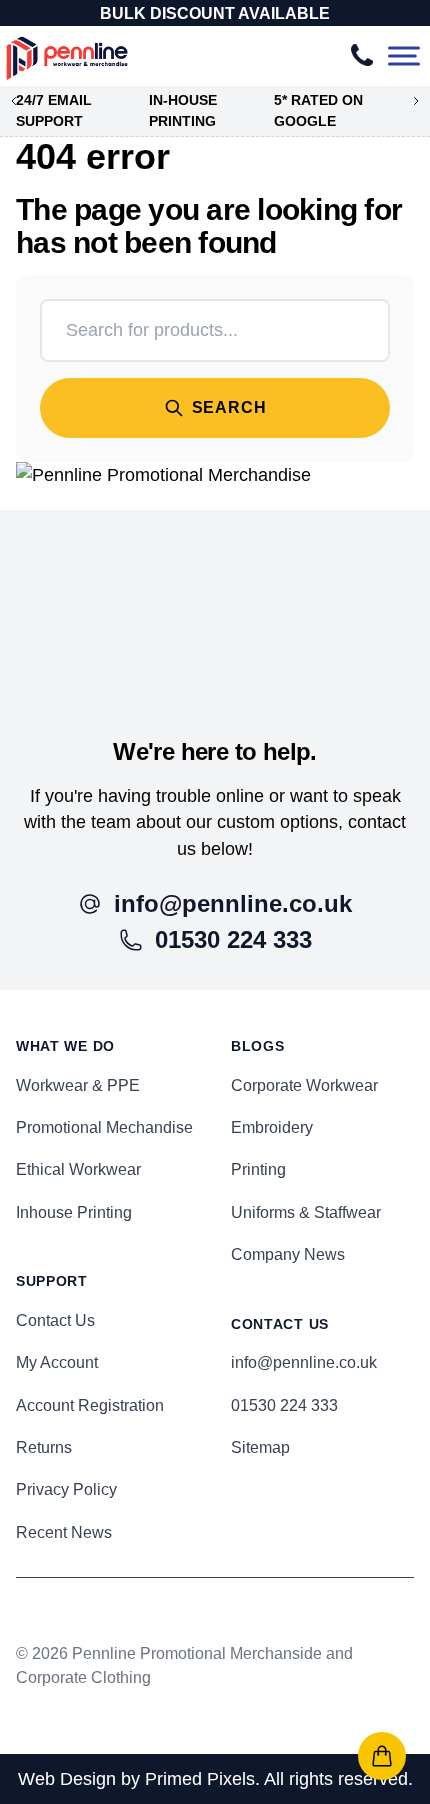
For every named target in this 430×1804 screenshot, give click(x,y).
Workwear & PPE (78, 1085)
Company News (288, 1254)
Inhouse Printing (74, 1212)
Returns (44, 1447)
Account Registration (90, 1405)
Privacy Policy (66, 1489)
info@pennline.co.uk (304, 1362)
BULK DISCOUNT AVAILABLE (215, 13)
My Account (57, 1362)
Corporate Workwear (304, 1085)
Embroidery (272, 1127)
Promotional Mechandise (104, 1127)
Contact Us (55, 1320)
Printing (258, 1169)
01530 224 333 (284, 1405)
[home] (215, 599)
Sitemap (260, 1447)
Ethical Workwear (78, 1169)
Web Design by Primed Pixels (136, 1779)
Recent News (64, 1532)
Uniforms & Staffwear (306, 1212)
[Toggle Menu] (404, 56)
